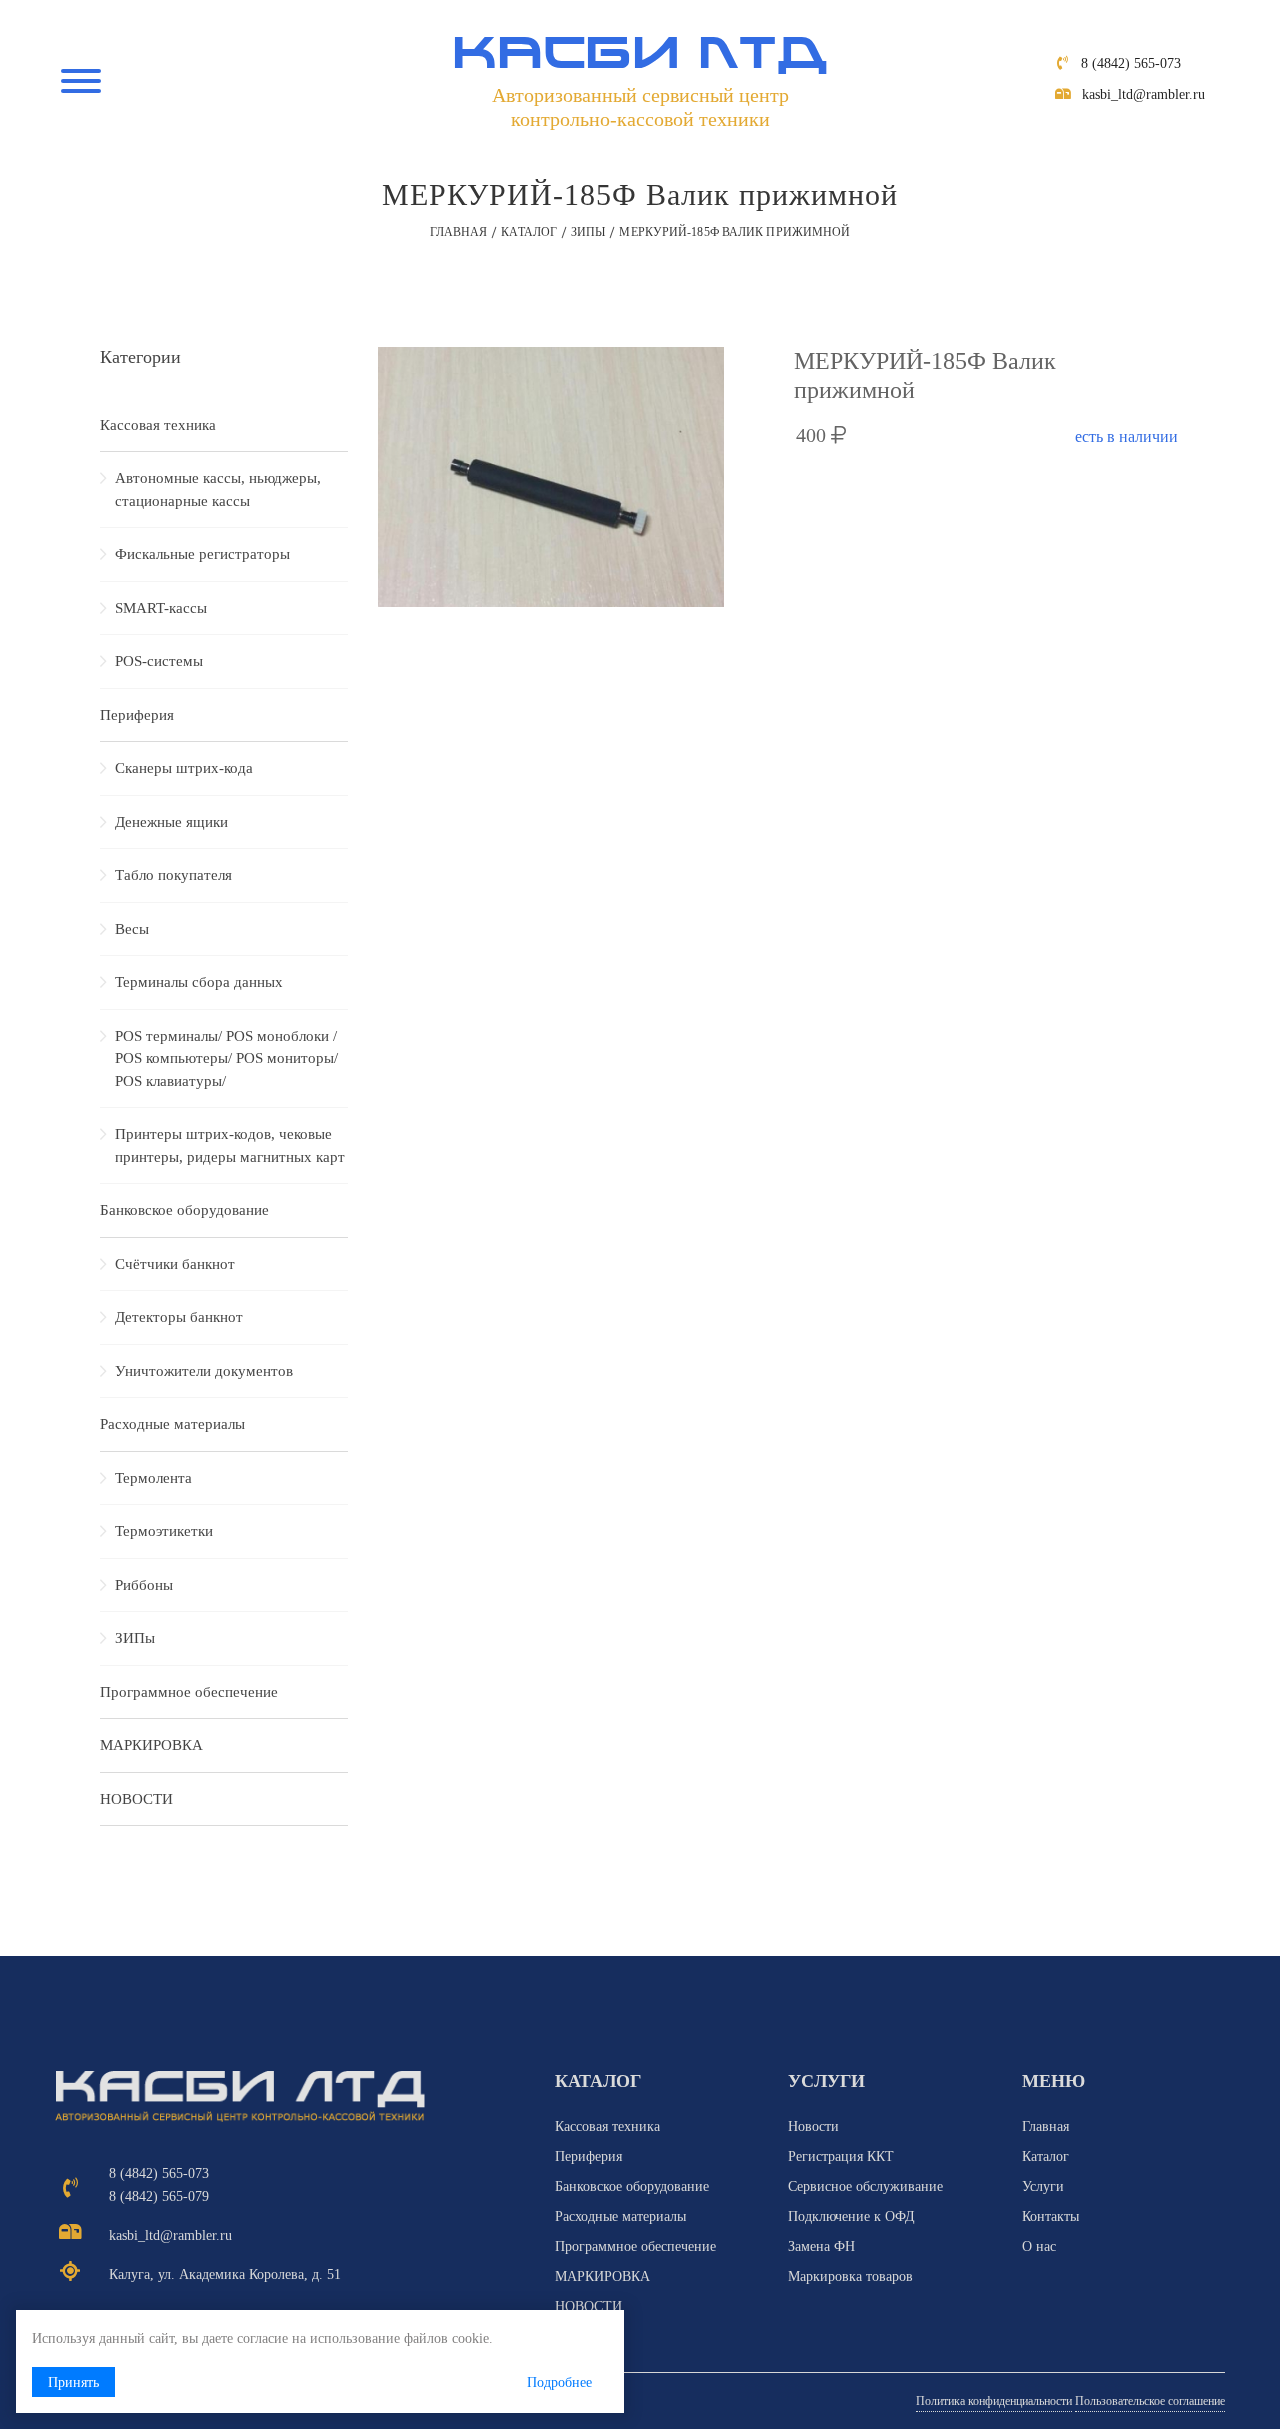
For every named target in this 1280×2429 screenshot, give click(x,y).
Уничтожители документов (204, 1371)
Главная (459, 232)
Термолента (153, 1478)
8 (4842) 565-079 (159, 2196)
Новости (813, 2126)
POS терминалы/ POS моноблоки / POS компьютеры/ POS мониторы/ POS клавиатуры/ (226, 1058)
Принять (73, 2382)
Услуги (1043, 2186)
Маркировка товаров (850, 2276)
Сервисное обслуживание (865, 2186)
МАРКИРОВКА (151, 1745)
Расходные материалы (172, 1424)
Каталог (529, 232)
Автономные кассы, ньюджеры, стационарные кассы (218, 489)
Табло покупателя (173, 875)
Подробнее (559, 2382)
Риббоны (144, 1585)
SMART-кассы (161, 608)
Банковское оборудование (184, 1210)
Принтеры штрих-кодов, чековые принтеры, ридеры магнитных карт (230, 1145)
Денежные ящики (171, 822)
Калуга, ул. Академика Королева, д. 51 (225, 2274)
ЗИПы (588, 232)
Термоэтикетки (164, 1531)
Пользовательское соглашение (1150, 2401)
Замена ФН (821, 2246)
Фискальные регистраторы (202, 554)
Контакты (1050, 2216)
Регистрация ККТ (841, 2156)
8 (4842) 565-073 (1131, 63)
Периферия (137, 715)
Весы (132, 929)
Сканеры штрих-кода (184, 768)
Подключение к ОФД (851, 2216)
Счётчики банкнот (175, 1264)
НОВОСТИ (136, 1799)
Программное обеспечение (189, 1692)
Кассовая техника (158, 425)
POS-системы (159, 661)
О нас (1039, 2246)
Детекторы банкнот (179, 1317)
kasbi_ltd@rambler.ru (1143, 94)
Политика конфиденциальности (994, 2401)
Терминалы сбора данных (199, 982)
